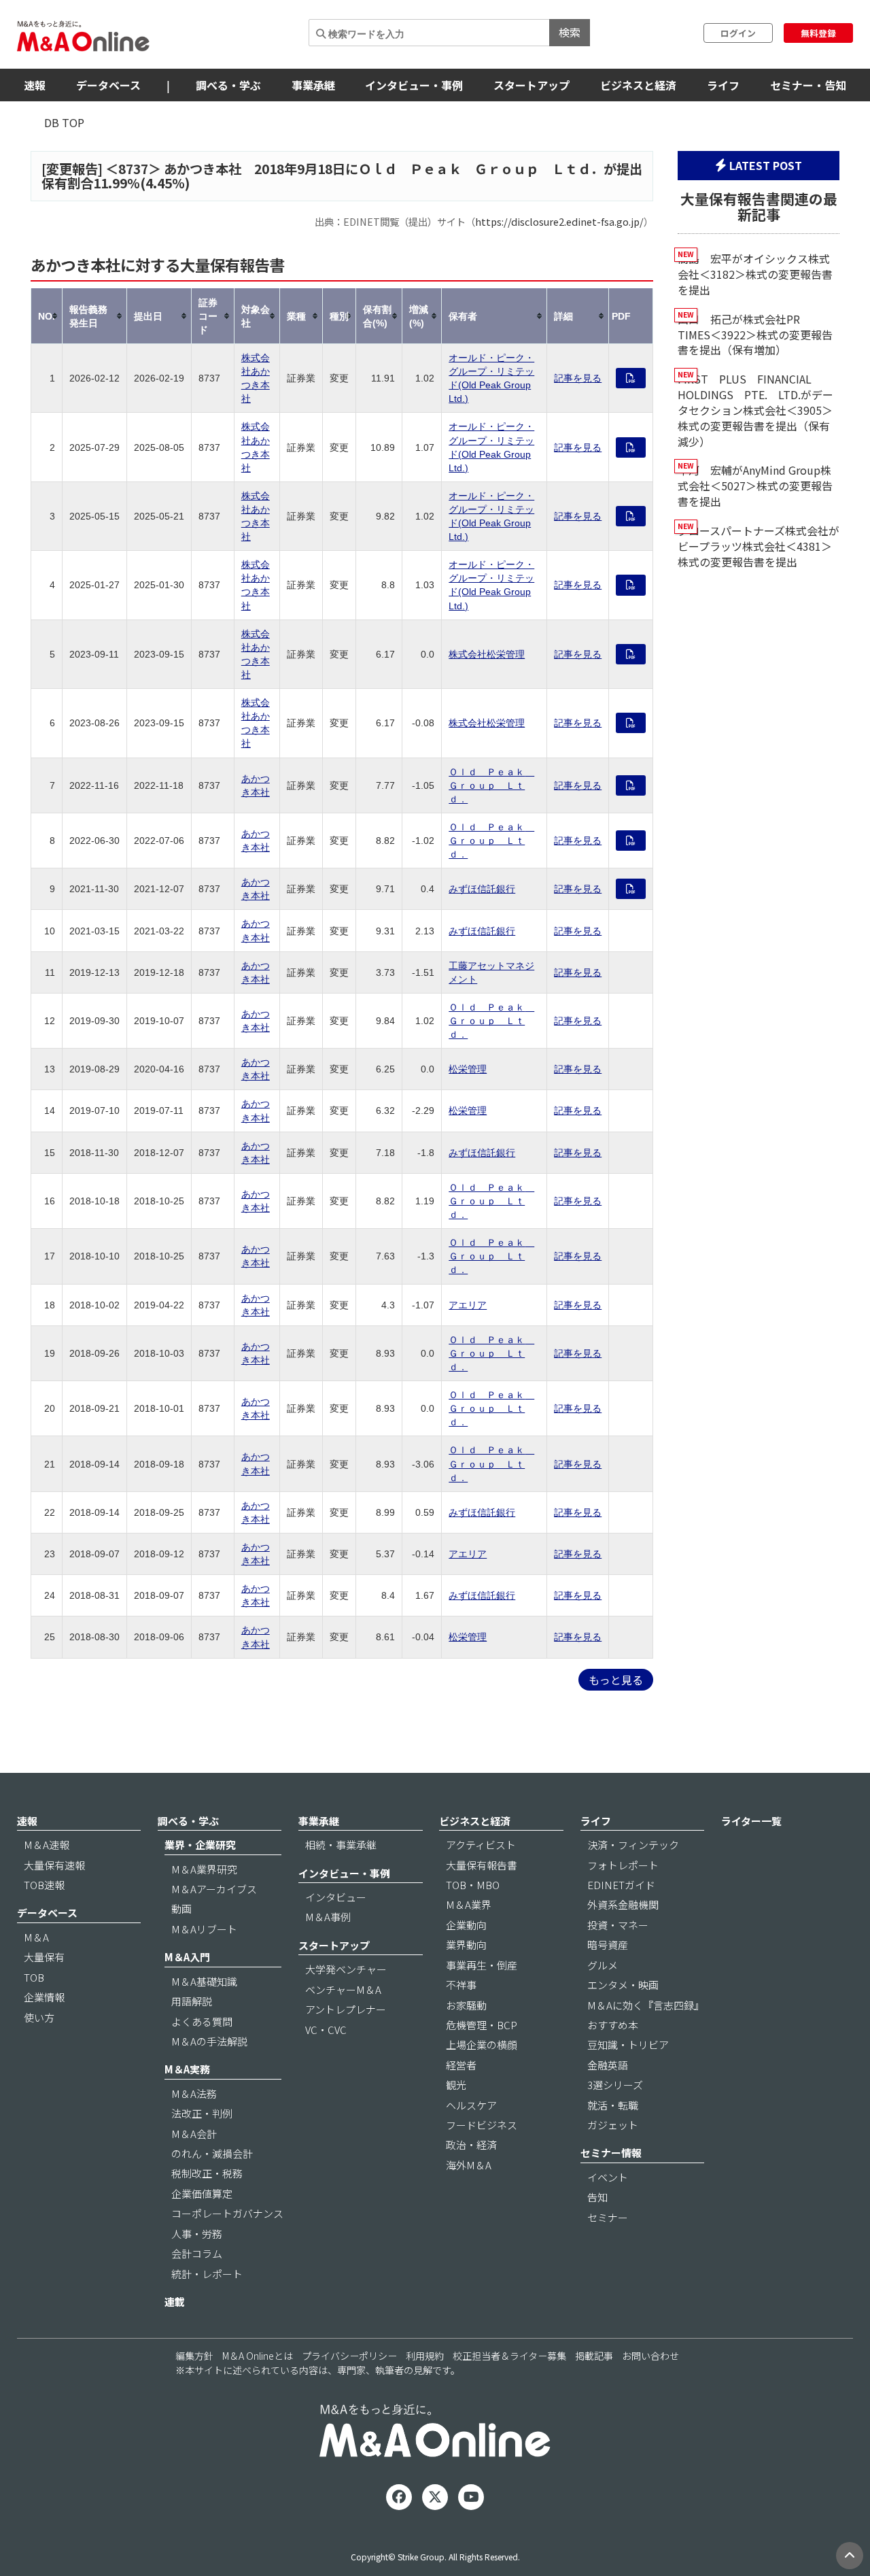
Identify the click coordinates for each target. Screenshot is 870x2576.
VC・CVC (326, 2030)
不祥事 (461, 1985)
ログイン (738, 33)
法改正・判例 (202, 2113)
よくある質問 (202, 2021)
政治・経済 (471, 2145)
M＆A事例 (328, 1917)
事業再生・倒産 (482, 1965)
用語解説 (192, 2001)
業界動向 (466, 1945)
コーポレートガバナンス (227, 2213)
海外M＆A (469, 2165)
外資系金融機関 (623, 1904)
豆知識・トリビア (628, 2045)
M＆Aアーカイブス (214, 1889)
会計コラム (197, 2253)
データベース (108, 85)
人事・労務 (197, 2234)
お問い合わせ (650, 2356)
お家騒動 (466, 2005)
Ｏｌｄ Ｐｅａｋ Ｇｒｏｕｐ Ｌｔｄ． (491, 785)
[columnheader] (47, 316)
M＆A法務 (194, 2094)
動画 (181, 1909)
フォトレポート (623, 1865)
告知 (597, 2197)
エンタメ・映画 (623, 1985)
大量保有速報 (54, 1865)
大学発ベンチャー (346, 1969)
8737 (133, 169)
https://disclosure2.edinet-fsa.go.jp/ (559, 221)
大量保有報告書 (482, 1865)
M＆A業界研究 (204, 1869)
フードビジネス (482, 2125)
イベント (608, 2177)
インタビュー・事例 (414, 85)
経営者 (461, 2065)
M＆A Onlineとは (258, 2356)
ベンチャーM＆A (343, 1989)
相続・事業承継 (341, 1845)
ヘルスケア (471, 2105)
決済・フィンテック (633, 1845)
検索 (570, 32)
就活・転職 (613, 2105)
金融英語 (608, 2065)
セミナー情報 (611, 2153)
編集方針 (194, 2356)
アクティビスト (481, 1845)
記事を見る (578, 378)
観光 (456, 2085)
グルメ (603, 1965)
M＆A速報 (47, 1845)
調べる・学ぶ (228, 85)
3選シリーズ (615, 2085)
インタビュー (336, 1897)
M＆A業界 (469, 1904)
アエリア (468, 1305)
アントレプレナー (346, 2009)
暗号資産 (608, 1945)
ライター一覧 (751, 1821)
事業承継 (313, 85)
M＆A (36, 1937)
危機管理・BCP (482, 2025)
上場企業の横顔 (482, 2045)
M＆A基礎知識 (204, 1981)
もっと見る (616, 1680)
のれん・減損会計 (212, 2153)
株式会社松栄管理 (487, 654)
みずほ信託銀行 (482, 889)
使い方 (39, 2017)
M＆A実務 (187, 2069)
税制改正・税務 (207, 2173)
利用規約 (425, 2356)
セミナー (608, 2217)
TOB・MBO (473, 1885)
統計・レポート (207, 2274)
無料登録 (818, 33)
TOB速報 (44, 1885)
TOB (34, 1977)
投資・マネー (618, 1925)
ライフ (723, 85)
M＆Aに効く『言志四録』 (646, 2005)
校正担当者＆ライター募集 (509, 2356)
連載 (175, 2302)
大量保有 (44, 1957)
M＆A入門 (187, 1957)
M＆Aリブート (204, 1929)
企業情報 (44, 1997)
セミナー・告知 (808, 85)
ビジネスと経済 (638, 85)
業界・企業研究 (200, 1845)
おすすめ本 (613, 2025)
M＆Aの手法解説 (209, 2041)
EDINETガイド (621, 1885)
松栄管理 (468, 1069)
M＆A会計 (194, 2134)
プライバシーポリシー (349, 2356)
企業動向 (466, 1925)
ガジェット (613, 2125)
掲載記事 (594, 2356)
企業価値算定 (202, 2193)
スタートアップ (532, 85)
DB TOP (64, 122)
